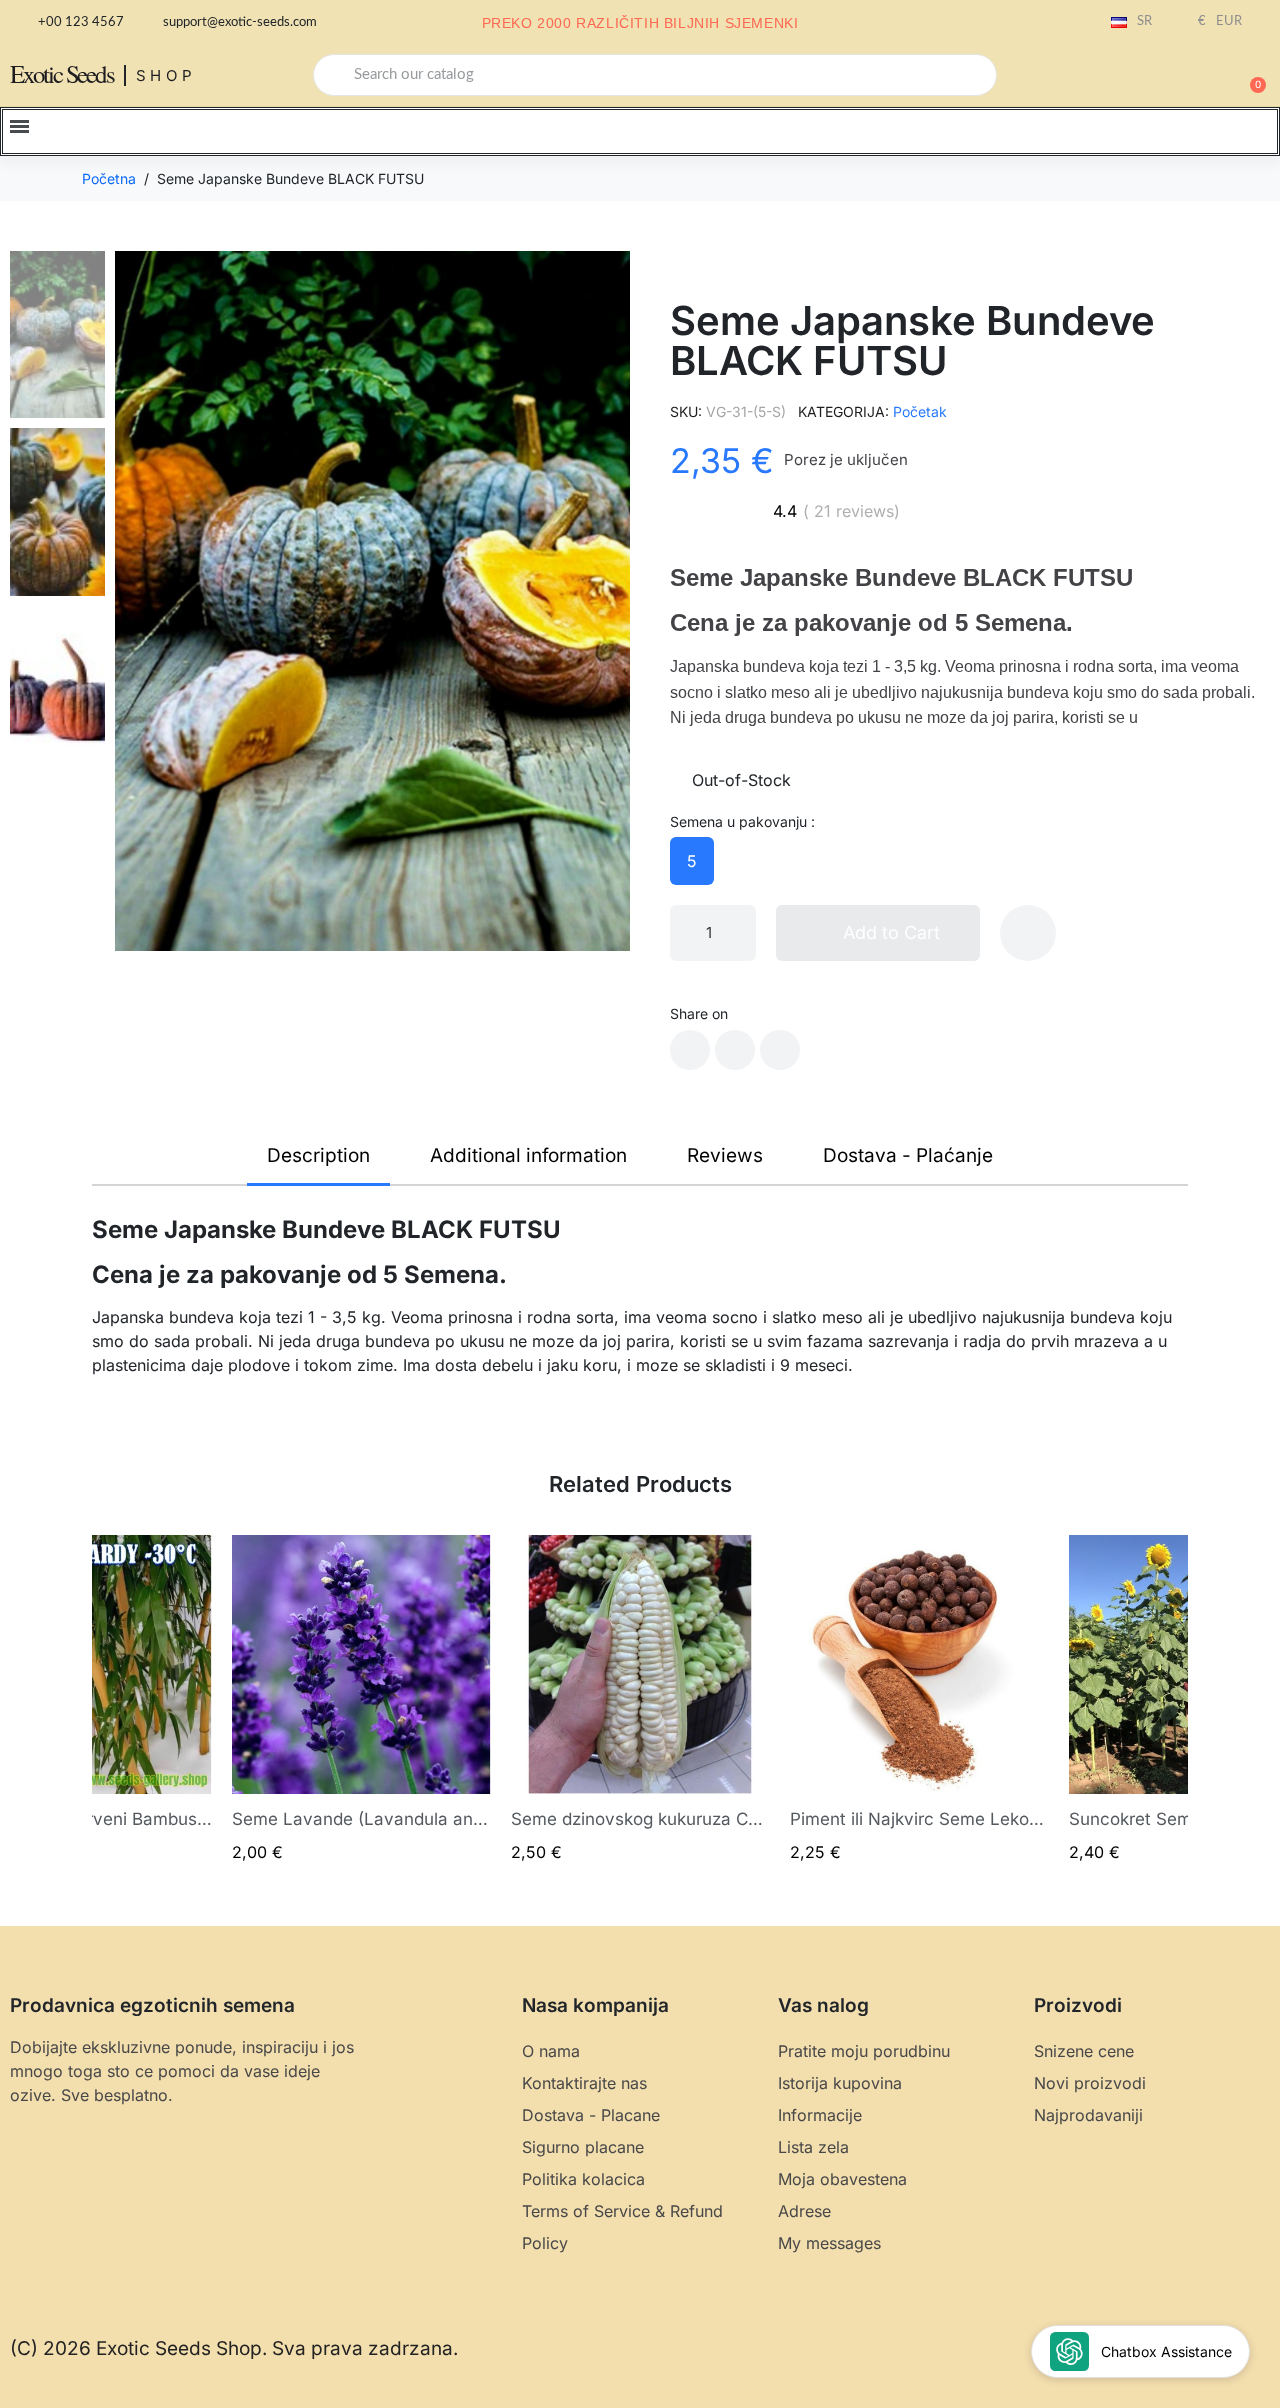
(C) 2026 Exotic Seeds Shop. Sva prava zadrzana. (234, 2348)
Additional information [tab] (528, 1155)
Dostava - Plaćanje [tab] (908, 1155)
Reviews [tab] (725, 1155)
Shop (166, 75)
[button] (1249, 75)
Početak (920, 411)
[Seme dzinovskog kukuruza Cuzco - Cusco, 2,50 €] (640, 1699)
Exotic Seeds (62, 73)
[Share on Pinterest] (780, 1050)
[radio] (692, 861)
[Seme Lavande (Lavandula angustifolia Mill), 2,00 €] (361, 1699)
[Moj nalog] (1180, 77)
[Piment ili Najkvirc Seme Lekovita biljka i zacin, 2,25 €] (919, 1699)
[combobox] (655, 75)
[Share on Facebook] (690, 1050)
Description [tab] (318, 1155)
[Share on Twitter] (735, 1050)
